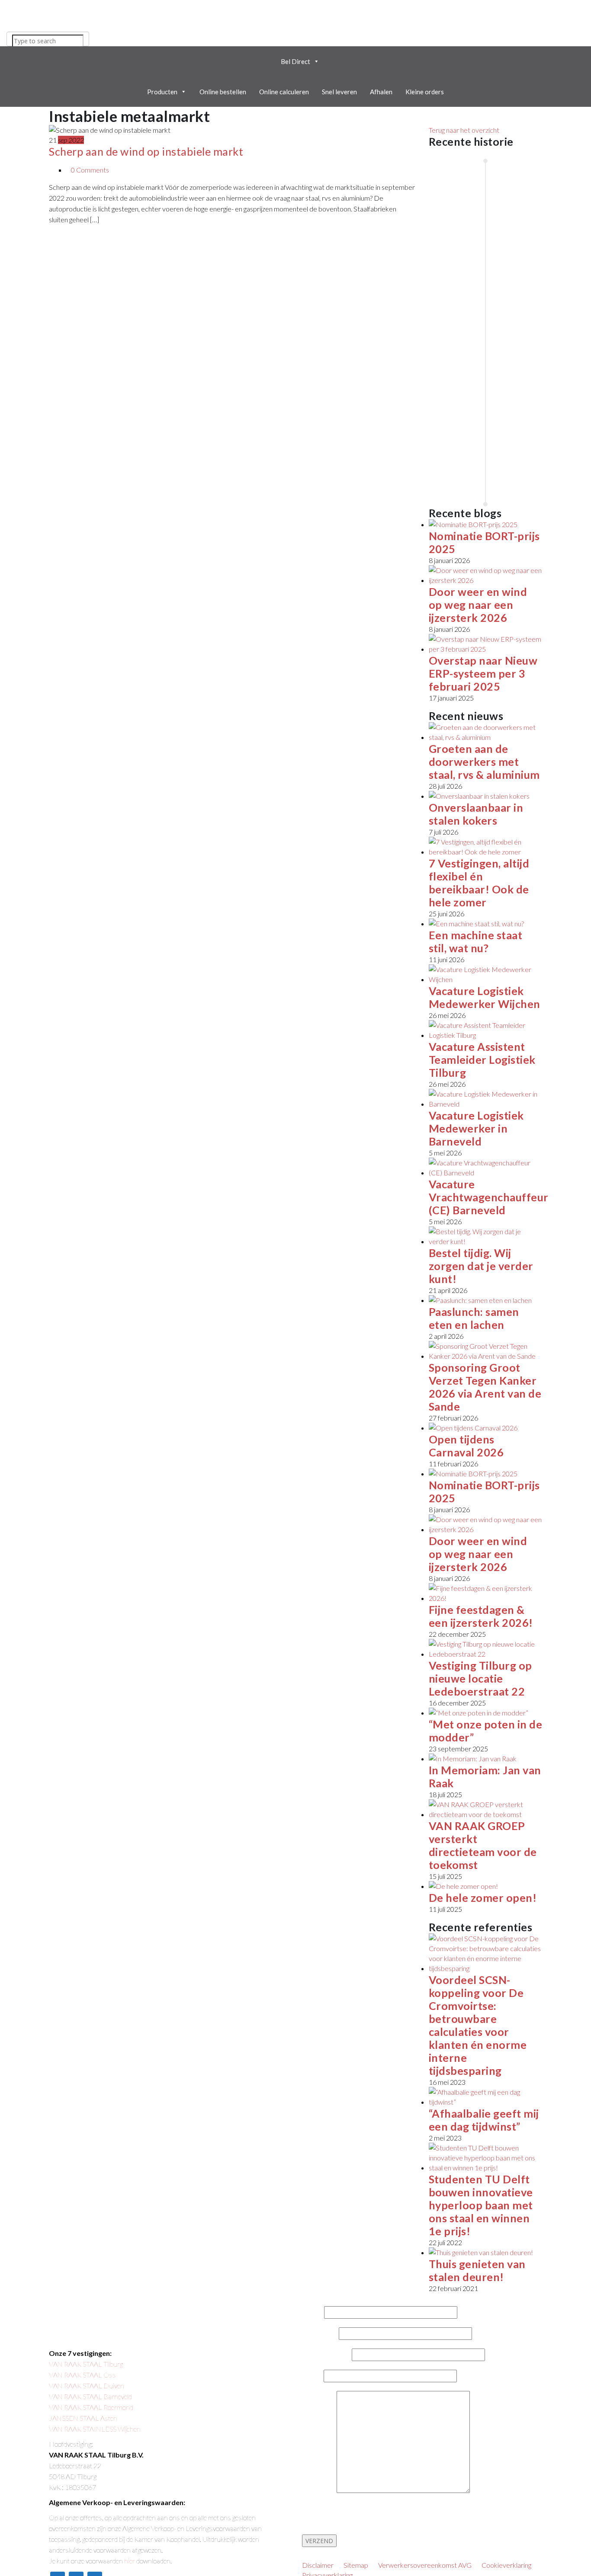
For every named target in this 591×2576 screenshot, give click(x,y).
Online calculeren (284, 92)
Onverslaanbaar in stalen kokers (476, 814)
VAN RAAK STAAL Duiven (87, 2386)
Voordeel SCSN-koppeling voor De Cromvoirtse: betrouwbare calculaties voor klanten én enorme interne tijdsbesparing (478, 2025)
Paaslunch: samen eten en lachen (474, 1318)
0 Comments (90, 170)
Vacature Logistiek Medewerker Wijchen (485, 997)
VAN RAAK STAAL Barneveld (90, 2396)
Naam (313, 2313)
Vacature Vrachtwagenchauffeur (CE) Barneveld (489, 1197)
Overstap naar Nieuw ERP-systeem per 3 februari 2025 (483, 673)
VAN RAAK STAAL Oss (82, 2375)
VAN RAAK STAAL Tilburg (86, 2364)
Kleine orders (425, 92)
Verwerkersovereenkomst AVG (425, 2565)
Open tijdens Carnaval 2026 (466, 1446)
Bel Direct (295, 61)
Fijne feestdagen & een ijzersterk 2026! (481, 1616)
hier (130, 2561)
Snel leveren (339, 92)
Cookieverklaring (506, 2565)
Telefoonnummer (327, 2355)
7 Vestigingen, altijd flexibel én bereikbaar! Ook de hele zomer (479, 883)
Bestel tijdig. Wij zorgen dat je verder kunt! (481, 1266)
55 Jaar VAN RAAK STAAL (451, 207)
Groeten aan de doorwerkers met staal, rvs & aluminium (484, 762)
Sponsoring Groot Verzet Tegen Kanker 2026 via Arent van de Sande (485, 1387)
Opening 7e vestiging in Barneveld (526, 314)
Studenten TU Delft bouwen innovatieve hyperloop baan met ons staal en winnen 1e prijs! (481, 2205)
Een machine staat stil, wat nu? (476, 941)
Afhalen (381, 92)
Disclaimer (318, 2565)
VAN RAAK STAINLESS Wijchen (95, 2429)
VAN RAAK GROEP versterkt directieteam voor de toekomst (483, 1845)
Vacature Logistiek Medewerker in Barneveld (476, 1128)
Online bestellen (223, 92)
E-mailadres (320, 2334)
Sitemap (356, 2565)
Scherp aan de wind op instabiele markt (146, 151)
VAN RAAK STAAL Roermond (91, 2407)
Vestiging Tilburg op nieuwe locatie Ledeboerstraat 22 (480, 1678)
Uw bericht (319, 2491)
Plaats (313, 2376)
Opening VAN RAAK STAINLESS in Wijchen (460, 426)
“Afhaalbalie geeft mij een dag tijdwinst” (484, 2120)
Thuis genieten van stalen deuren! (477, 2270)
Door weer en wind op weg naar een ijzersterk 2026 (478, 605)
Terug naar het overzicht (464, 130)
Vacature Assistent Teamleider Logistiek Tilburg (482, 1059)
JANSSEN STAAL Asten (83, 2418)
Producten (162, 92)
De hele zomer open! (483, 1898)
